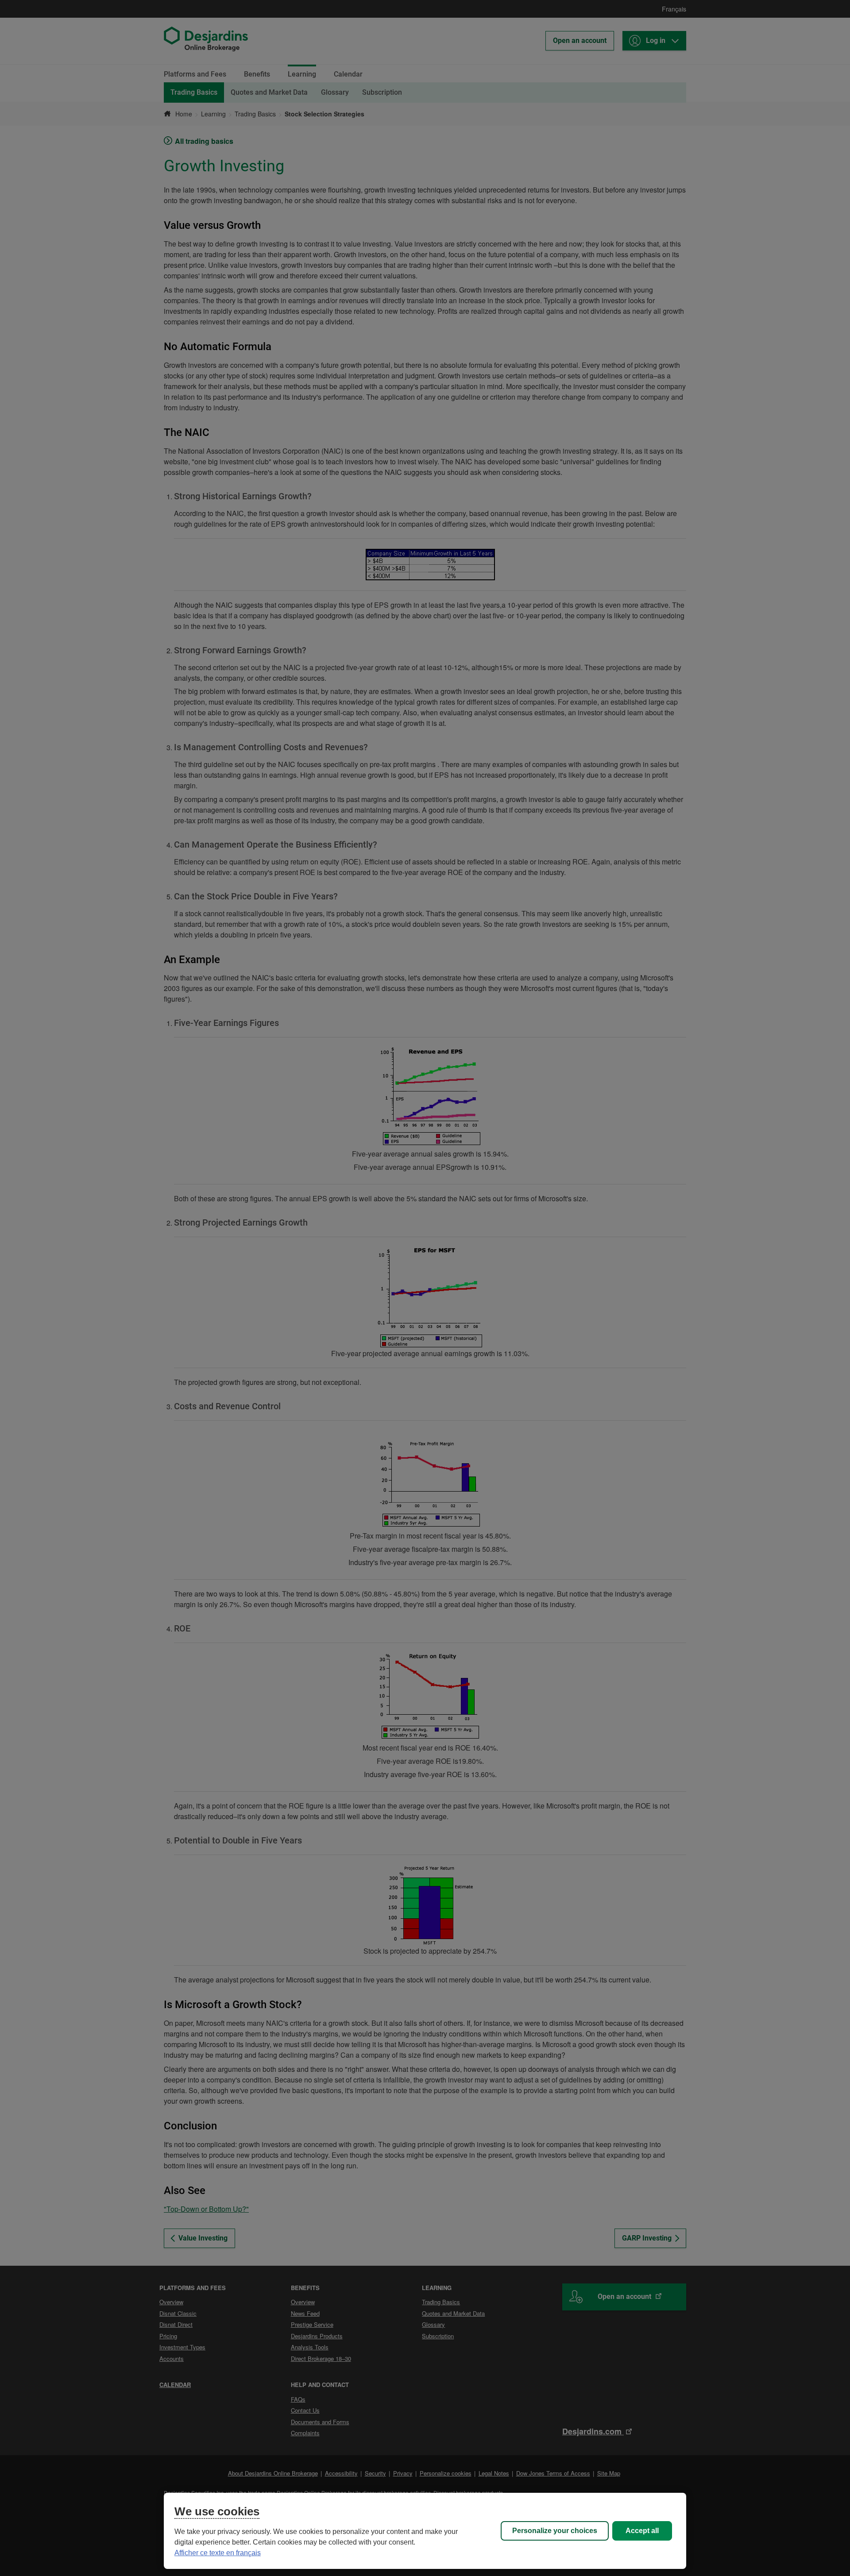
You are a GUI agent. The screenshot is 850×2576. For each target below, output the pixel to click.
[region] (425, 2531)
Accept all (642, 2531)
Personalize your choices (555, 2531)
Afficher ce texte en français (218, 2553)
